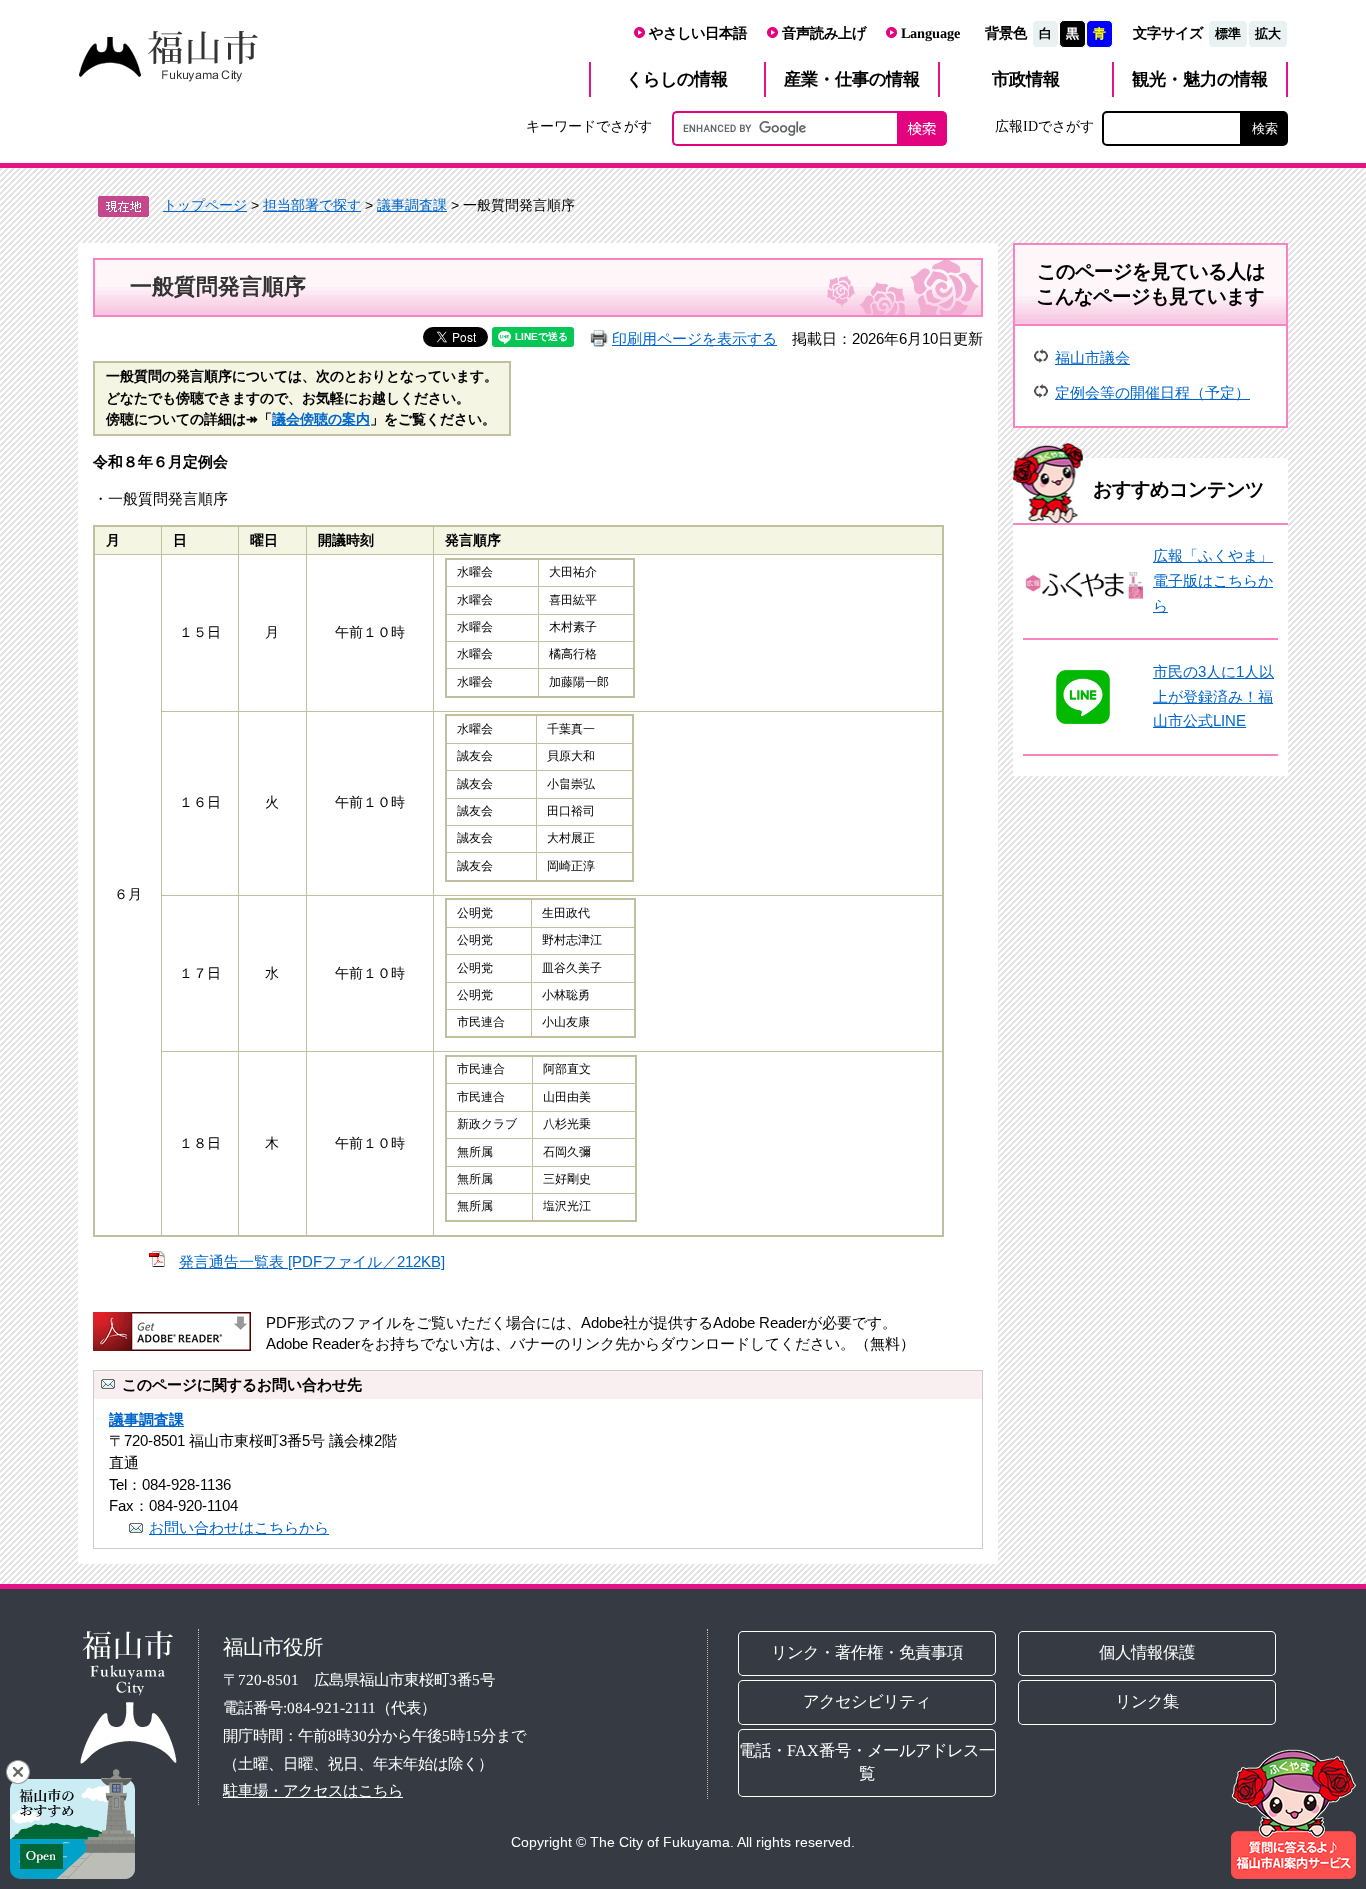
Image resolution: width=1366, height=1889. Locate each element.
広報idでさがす (1044, 126)
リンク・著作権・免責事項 (867, 1652)
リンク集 (1148, 1701)
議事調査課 (412, 205)
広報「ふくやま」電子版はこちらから (1213, 580)
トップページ (205, 205)
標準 (1228, 33)
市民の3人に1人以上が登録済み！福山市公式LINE (1213, 696)
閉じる (18, 1772)
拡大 (1268, 33)
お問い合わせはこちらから (239, 1527)
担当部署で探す (312, 205)
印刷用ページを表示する (694, 338)
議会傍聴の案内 (321, 419)
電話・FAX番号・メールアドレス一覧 (867, 1762)
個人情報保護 (1148, 1652)
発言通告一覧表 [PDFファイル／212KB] (312, 1261)
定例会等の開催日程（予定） (1152, 392)
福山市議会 (1092, 357)
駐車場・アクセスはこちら (313, 1790)
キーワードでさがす (589, 126)
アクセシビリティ (867, 1701)
